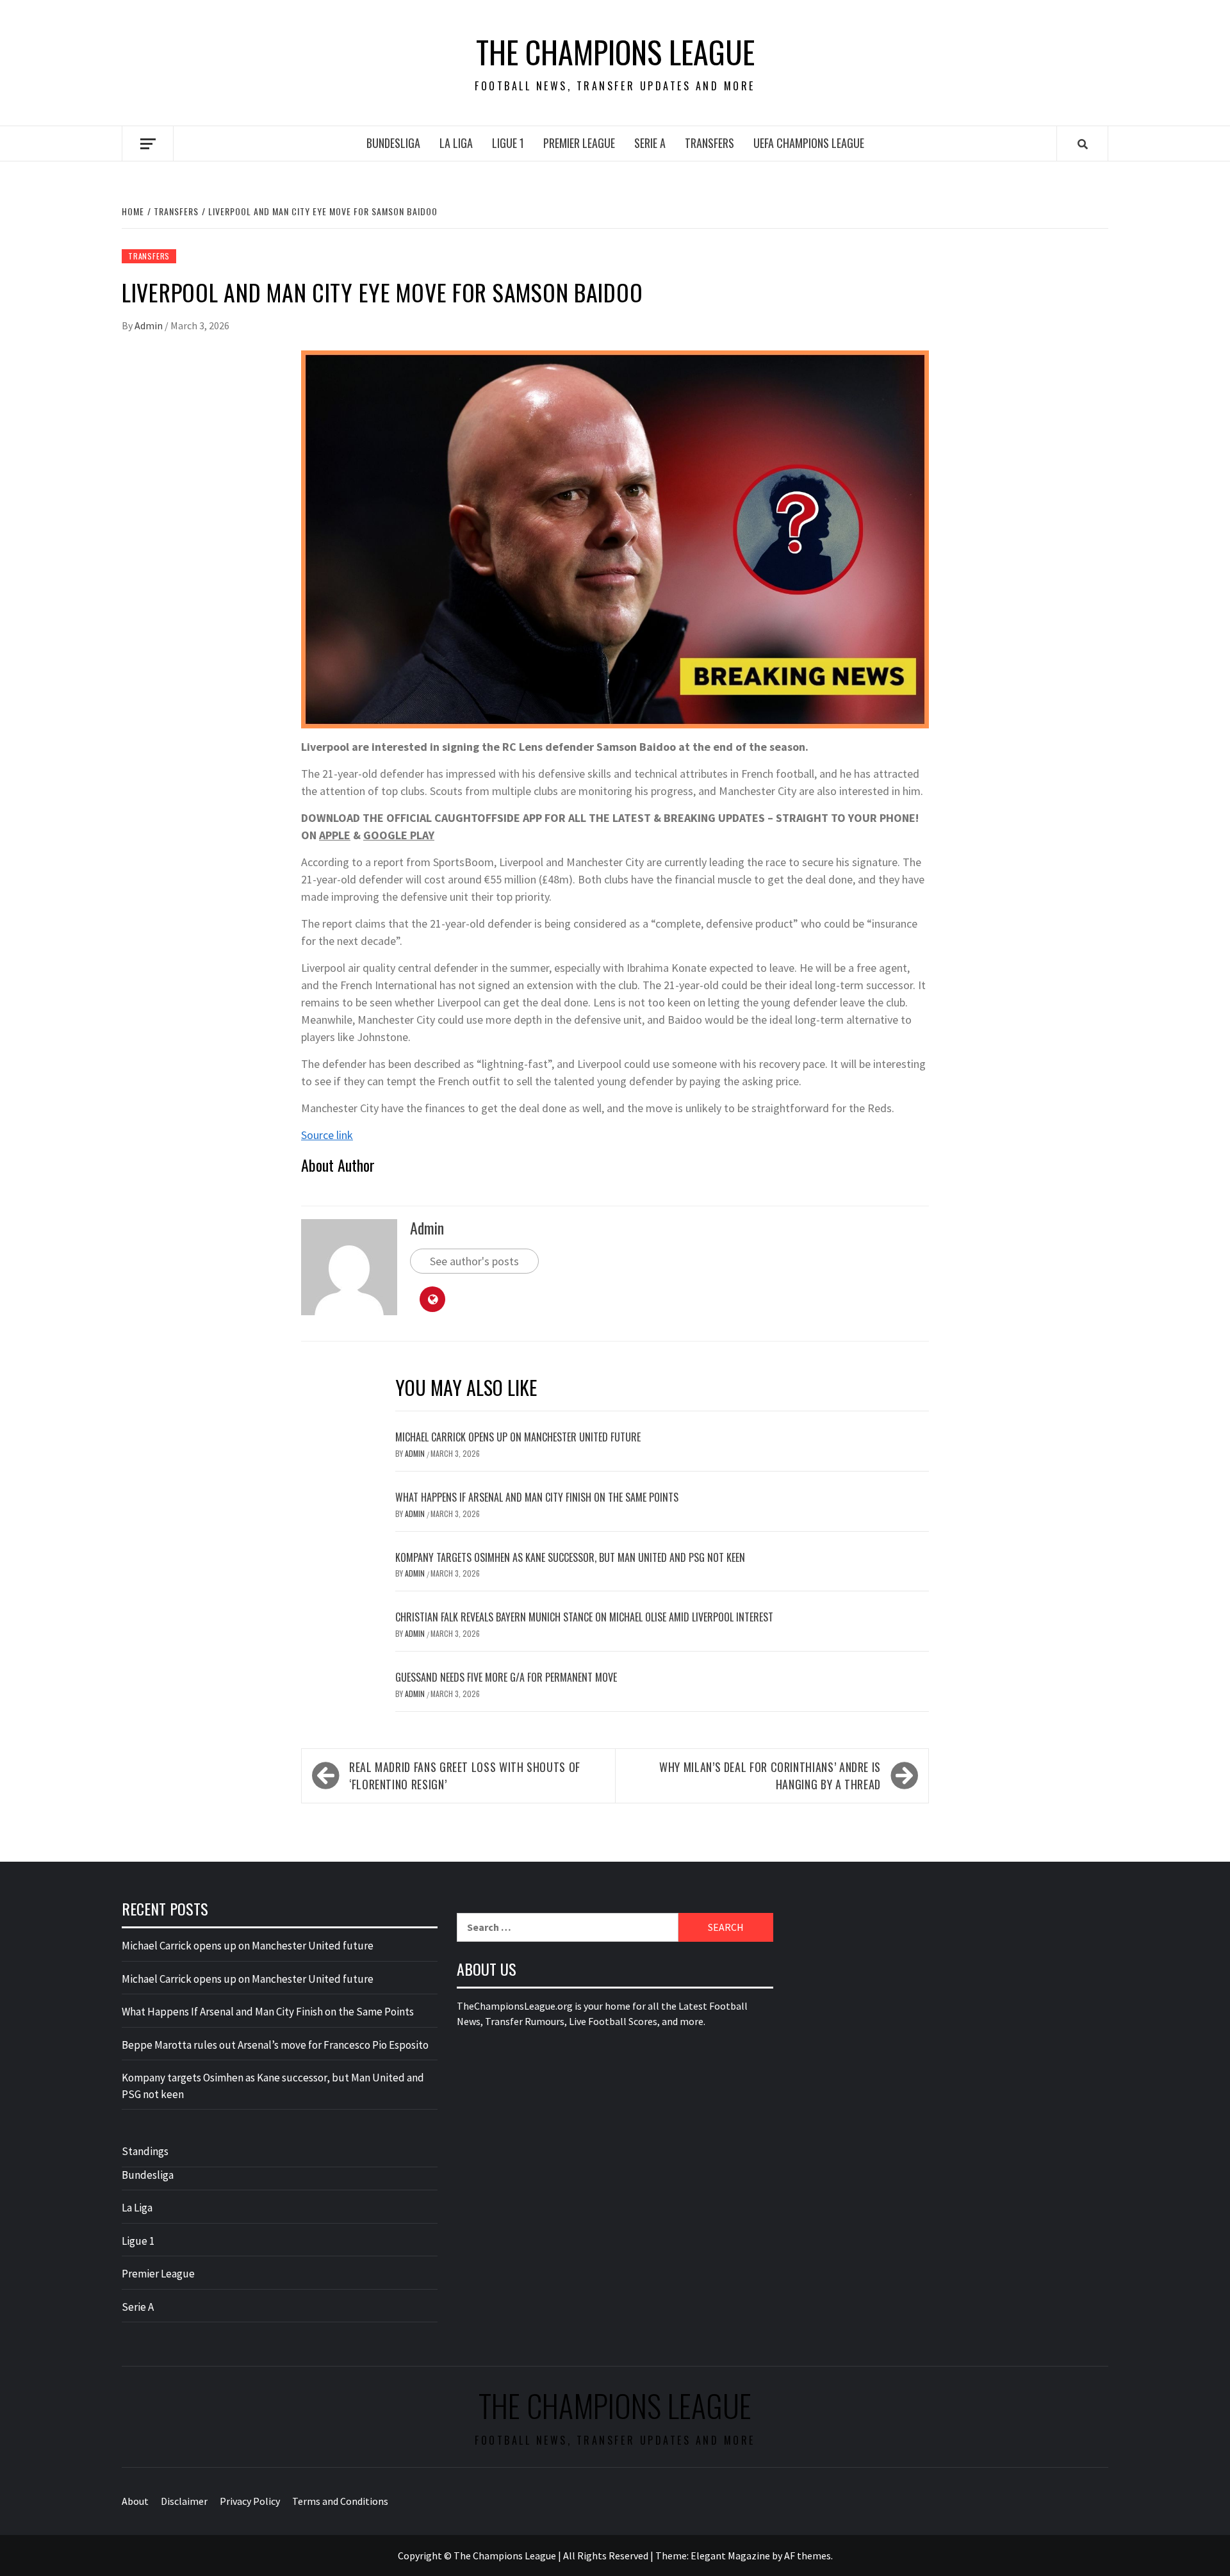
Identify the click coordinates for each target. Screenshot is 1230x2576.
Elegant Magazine (730, 2555)
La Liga (456, 143)
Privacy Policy (250, 2501)
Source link (327, 1135)
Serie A (650, 143)
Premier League (579, 143)
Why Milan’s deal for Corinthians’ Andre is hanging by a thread (770, 1776)
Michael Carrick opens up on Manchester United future (518, 1437)
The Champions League (615, 52)
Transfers (709, 143)
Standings (145, 2151)
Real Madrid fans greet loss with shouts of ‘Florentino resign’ (465, 1776)
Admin (150, 325)
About (135, 2501)
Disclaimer (184, 2501)
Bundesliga (393, 143)
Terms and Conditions (340, 2501)
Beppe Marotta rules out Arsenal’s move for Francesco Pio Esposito (275, 2045)
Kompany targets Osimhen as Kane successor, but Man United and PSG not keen (570, 1557)
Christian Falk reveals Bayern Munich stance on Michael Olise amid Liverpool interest (584, 1617)
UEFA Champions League (809, 143)
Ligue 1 (508, 143)
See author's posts (474, 1261)
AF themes (808, 2555)
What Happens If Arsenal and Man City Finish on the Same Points (537, 1497)
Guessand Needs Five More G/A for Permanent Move (506, 1677)
